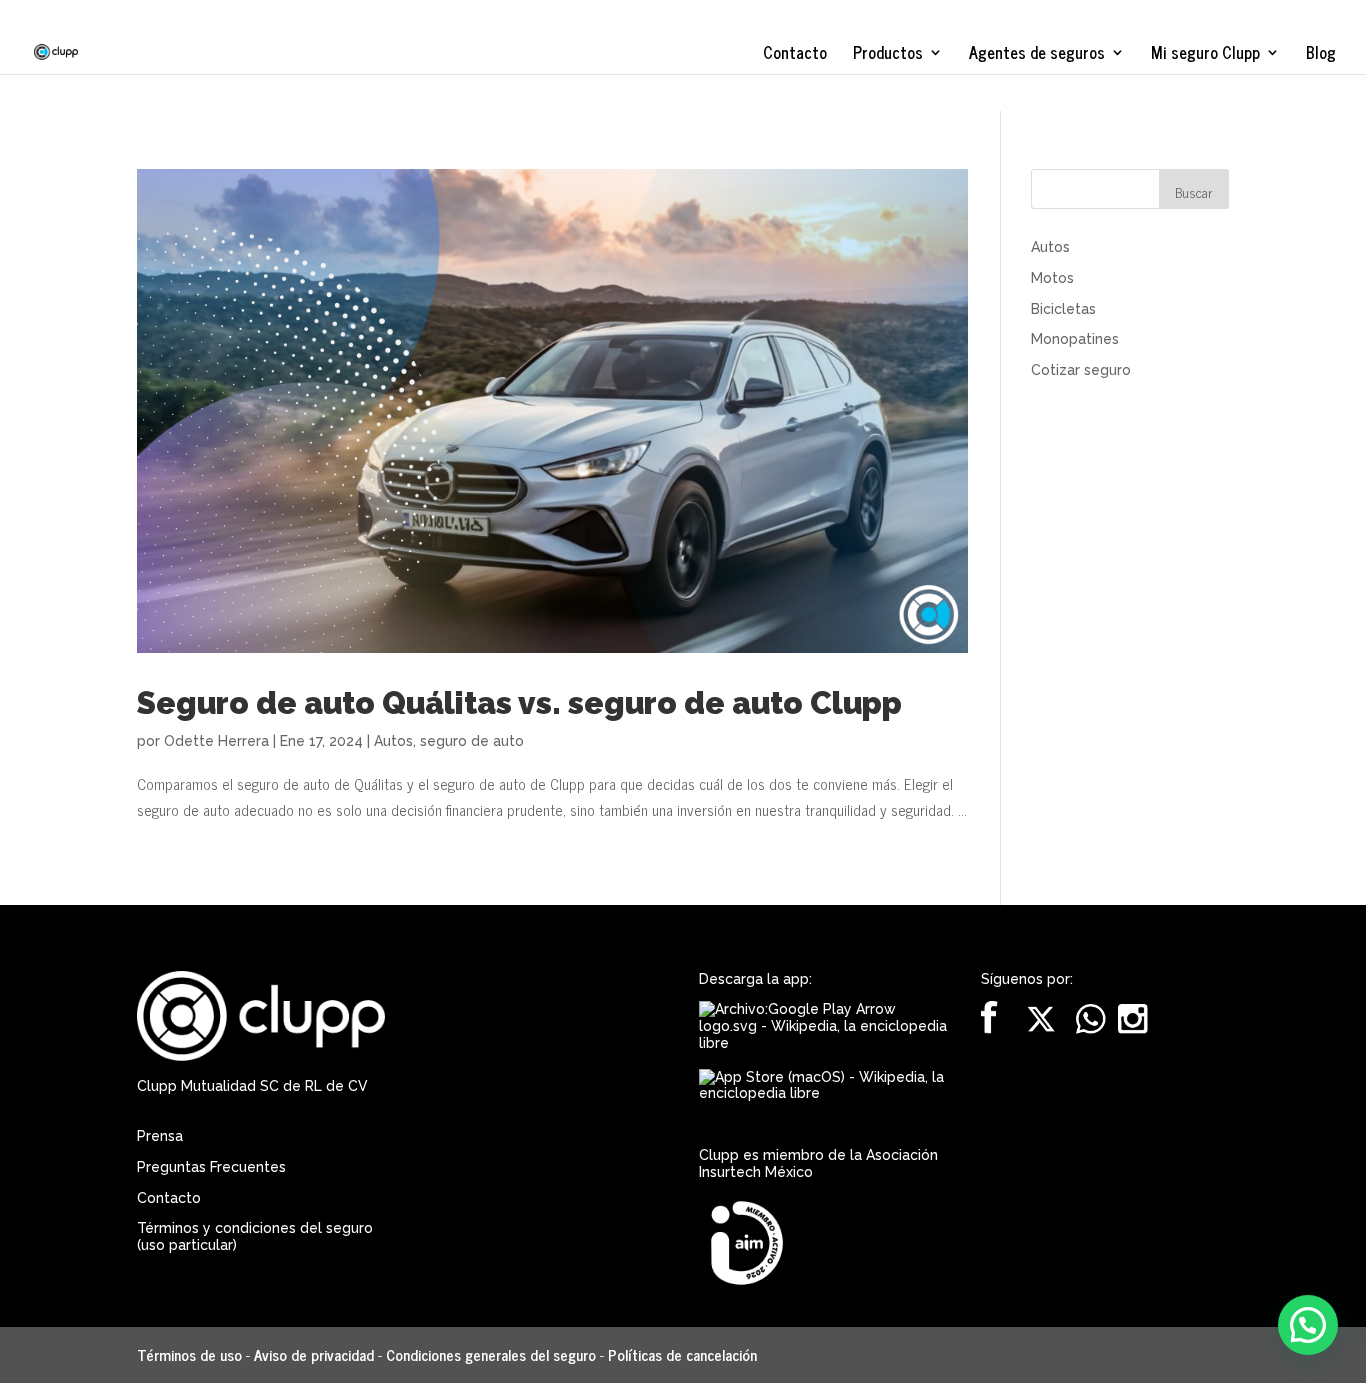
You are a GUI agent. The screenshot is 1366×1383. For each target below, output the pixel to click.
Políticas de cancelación (682, 1354)
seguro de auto (472, 741)
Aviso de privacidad (314, 1354)
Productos (888, 55)
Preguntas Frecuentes (211, 1167)
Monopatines (1075, 339)
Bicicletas (1063, 309)
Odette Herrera (216, 741)
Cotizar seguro (1081, 370)
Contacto (795, 55)
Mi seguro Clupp (1205, 55)
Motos (1052, 278)
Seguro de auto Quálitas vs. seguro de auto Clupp (519, 703)
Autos (393, 741)
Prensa (160, 1136)
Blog (1321, 55)
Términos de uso (189, 1354)
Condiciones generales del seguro (491, 1354)
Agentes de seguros (1037, 55)
